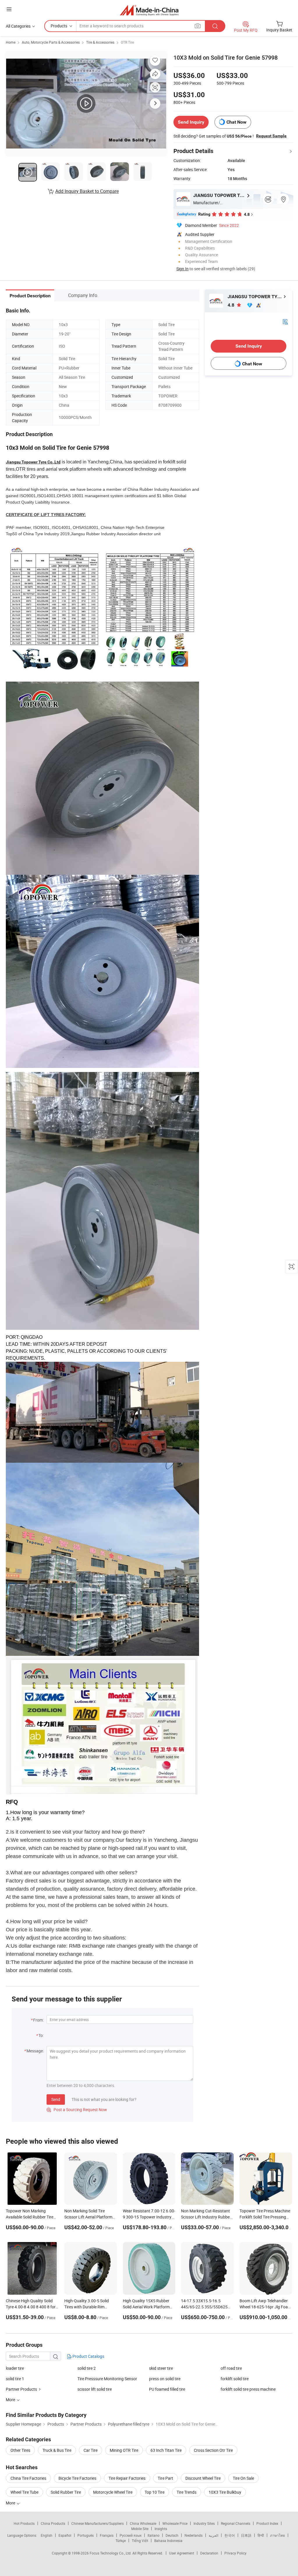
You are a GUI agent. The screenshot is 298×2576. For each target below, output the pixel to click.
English (47, 2535)
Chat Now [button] (236, 122)
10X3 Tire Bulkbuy (225, 2492)
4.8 (232, 305)
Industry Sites (204, 2523)
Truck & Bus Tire (57, 2450)
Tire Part (165, 2478)
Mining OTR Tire (124, 2450)
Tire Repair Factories (127, 2478)
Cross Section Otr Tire (213, 2450)
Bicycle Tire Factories (77, 2478)
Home (11, 42)
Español (65, 2535)
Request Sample (271, 136)
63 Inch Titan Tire (166, 2450)
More (11, 2503)
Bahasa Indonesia (168, 2541)
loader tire (15, 2368)
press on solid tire (165, 2379)
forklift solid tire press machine (248, 2389)
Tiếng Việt (140, 2541)
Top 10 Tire (155, 2492)
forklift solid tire (235, 2379)
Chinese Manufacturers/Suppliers (97, 2523)
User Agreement (182, 2553)
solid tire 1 (15, 2379)
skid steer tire (161, 2368)
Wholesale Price (175, 2523)
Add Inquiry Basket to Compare (87, 191)
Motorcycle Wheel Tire (113, 2492)
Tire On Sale (243, 2478)
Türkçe (121, 2541)
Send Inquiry (191, 122)
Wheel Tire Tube (24, 2492)
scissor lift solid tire (95, 2389)
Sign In (182, 269)
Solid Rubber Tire (66, 2492)
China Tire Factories (28, 2478)
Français (107, 2535)
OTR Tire (127, 42)
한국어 (230, 2535)
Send (56, 2099)
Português (86, 2535)
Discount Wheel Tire (203, 2478)
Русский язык (131, 2535)
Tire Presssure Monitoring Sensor (107, 2379)
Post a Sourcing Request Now (77, 2110)
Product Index (267, 2523)
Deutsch (172, 2535)
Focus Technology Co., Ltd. (111, 2553)
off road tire (231, 2368)
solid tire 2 (87, 2368)
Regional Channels (236, 2523)
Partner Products (21, 2389)
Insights (161, 2529)
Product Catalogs (88, 2356)
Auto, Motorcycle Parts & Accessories (51, 42)
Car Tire (91, 2450)
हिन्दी (261, 2535)
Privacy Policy (235, 2553)
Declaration (209, 2553)
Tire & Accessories (100, 42)
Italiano (154, 2535)
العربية (213, 2535)
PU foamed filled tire (167, 2389)
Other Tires (20, 2450)
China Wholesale (143, 2523)
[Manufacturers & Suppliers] (149, 10)
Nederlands (194, 2535)
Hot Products (24, 2523)
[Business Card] (285, 321)
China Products (53, 2523)
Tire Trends (187, 2492)
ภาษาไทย (277, 2535)
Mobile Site (140, 2529)
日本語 (246, 2535)
